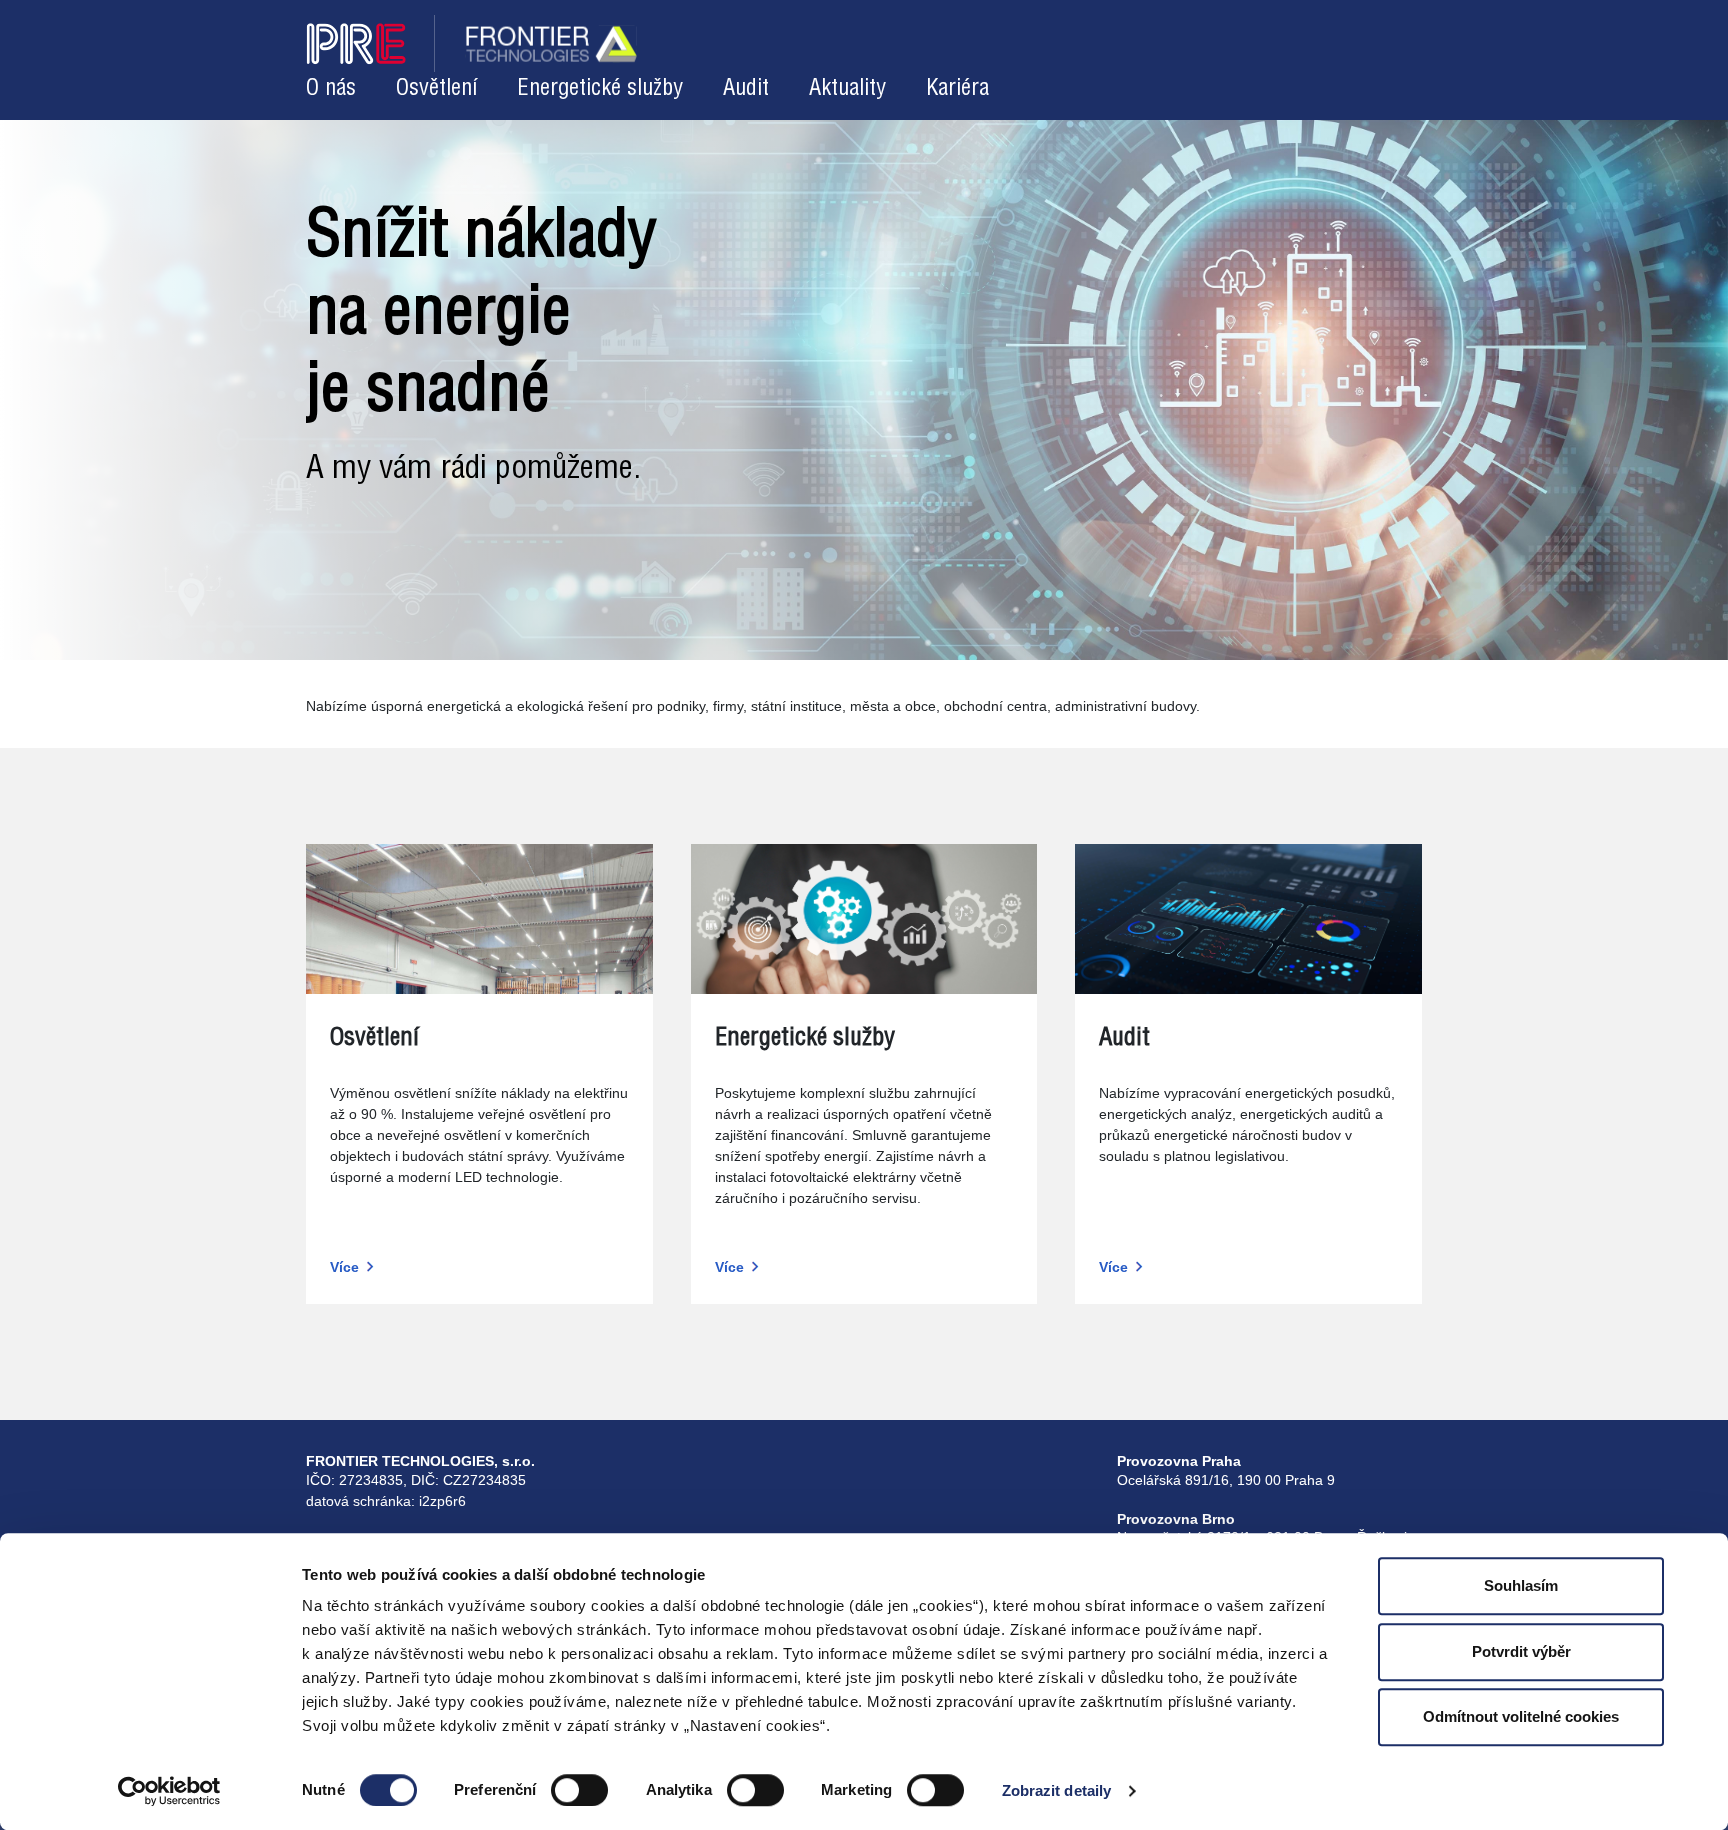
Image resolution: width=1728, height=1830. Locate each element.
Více (344, 1267)
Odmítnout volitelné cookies (1521, 1716)
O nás (331, 88)
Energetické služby (600, 88)
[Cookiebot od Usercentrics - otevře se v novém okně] (169, 1791)
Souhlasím (1521, 1585)
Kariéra (957, 88)
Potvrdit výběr (1521, 1651)
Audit (746, 88)
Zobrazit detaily (1057, 1790)
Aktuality (847, 88)
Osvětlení (436, 88)
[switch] (579, 1790)
